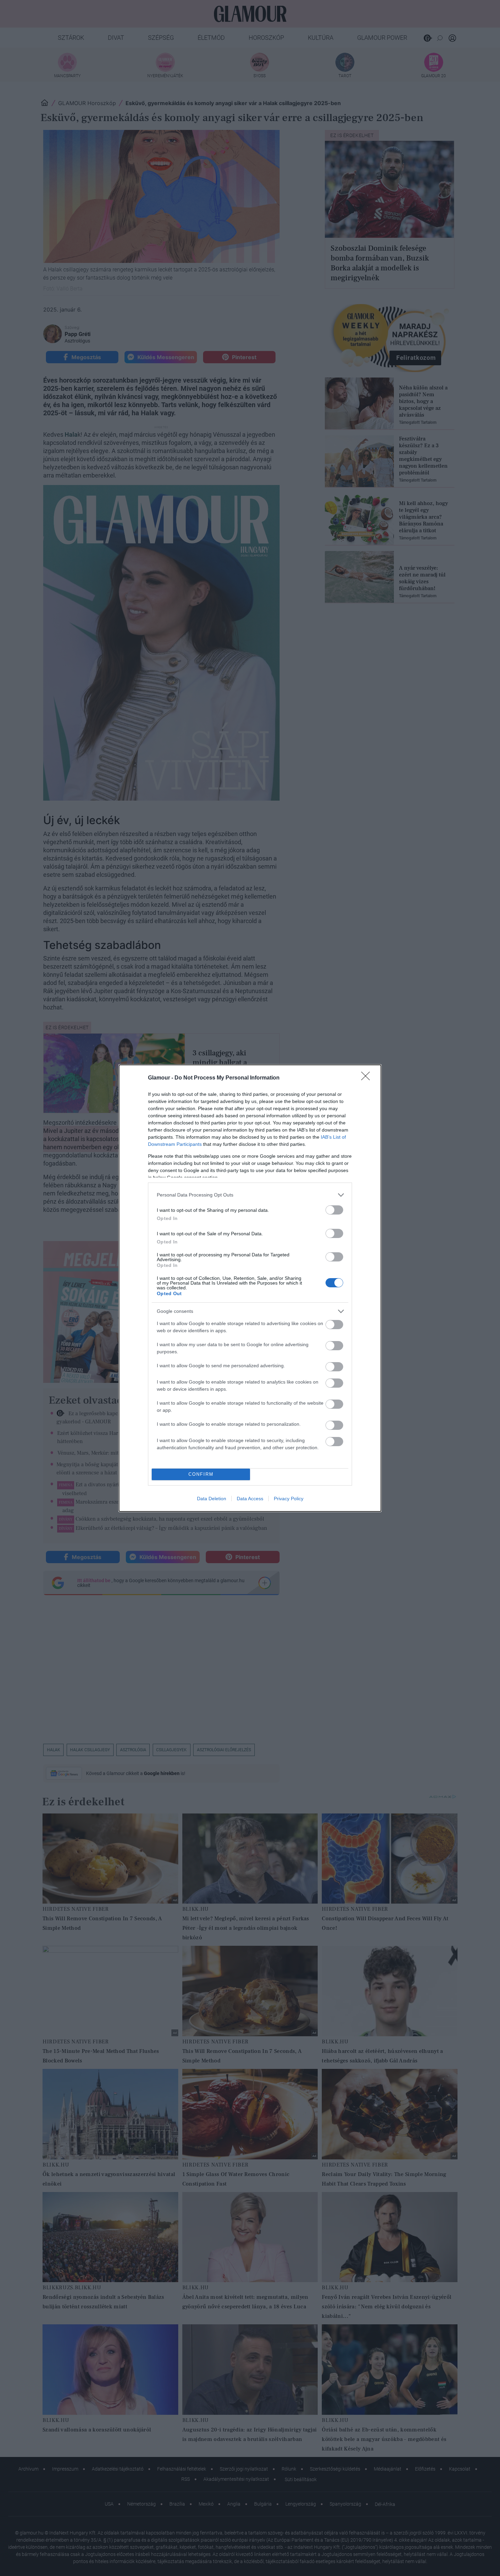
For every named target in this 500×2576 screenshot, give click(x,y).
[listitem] (250, 1195)
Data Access (250, 1499)
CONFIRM (201, 1474)
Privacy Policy (289, 1499)
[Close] (368, 1078)
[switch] (334, 1210)
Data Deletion (212, 1499)
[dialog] (250, 1288)
